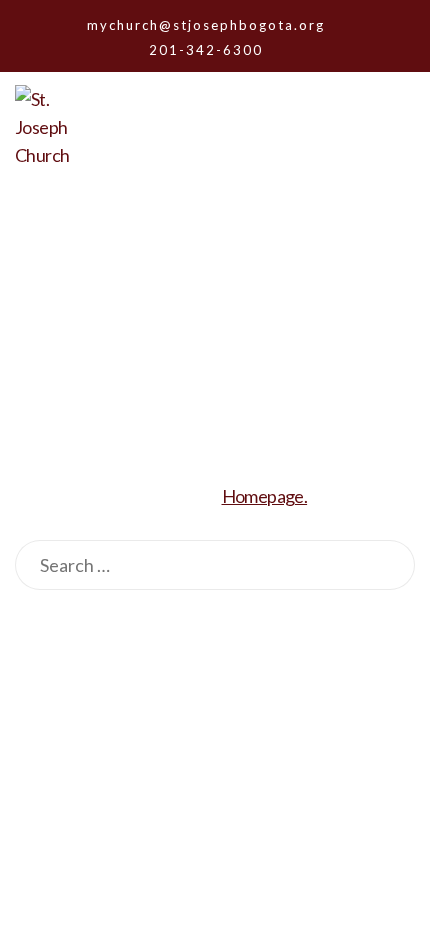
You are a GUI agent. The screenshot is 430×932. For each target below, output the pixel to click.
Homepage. (265, 496)
